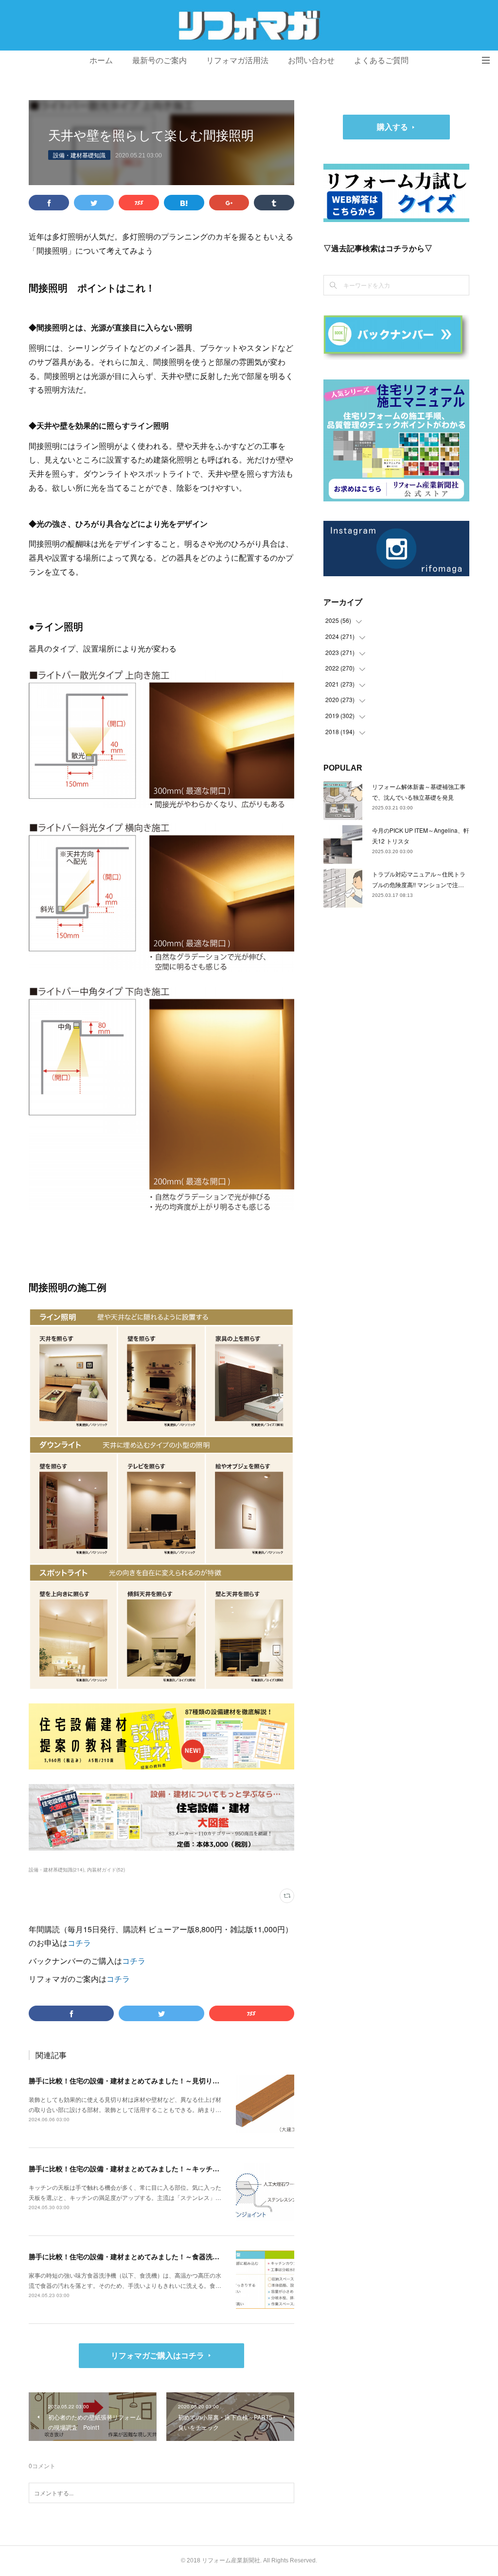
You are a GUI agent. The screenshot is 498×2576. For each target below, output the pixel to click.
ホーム (101, 60)
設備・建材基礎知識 (79, 155)
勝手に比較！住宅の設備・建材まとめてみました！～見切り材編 (127, 2080)
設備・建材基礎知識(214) (56, 1870)
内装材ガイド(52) (106, 1870)
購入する (392, 127)
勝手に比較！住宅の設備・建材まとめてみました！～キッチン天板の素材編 (144, 2168)
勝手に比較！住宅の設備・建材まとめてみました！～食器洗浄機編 (131, 2256)
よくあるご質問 (381, 60)
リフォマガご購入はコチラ (158, 2355)
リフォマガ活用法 (237, 60)
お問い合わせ (311, 60)
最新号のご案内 (160, 60)
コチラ (79, 1943)
